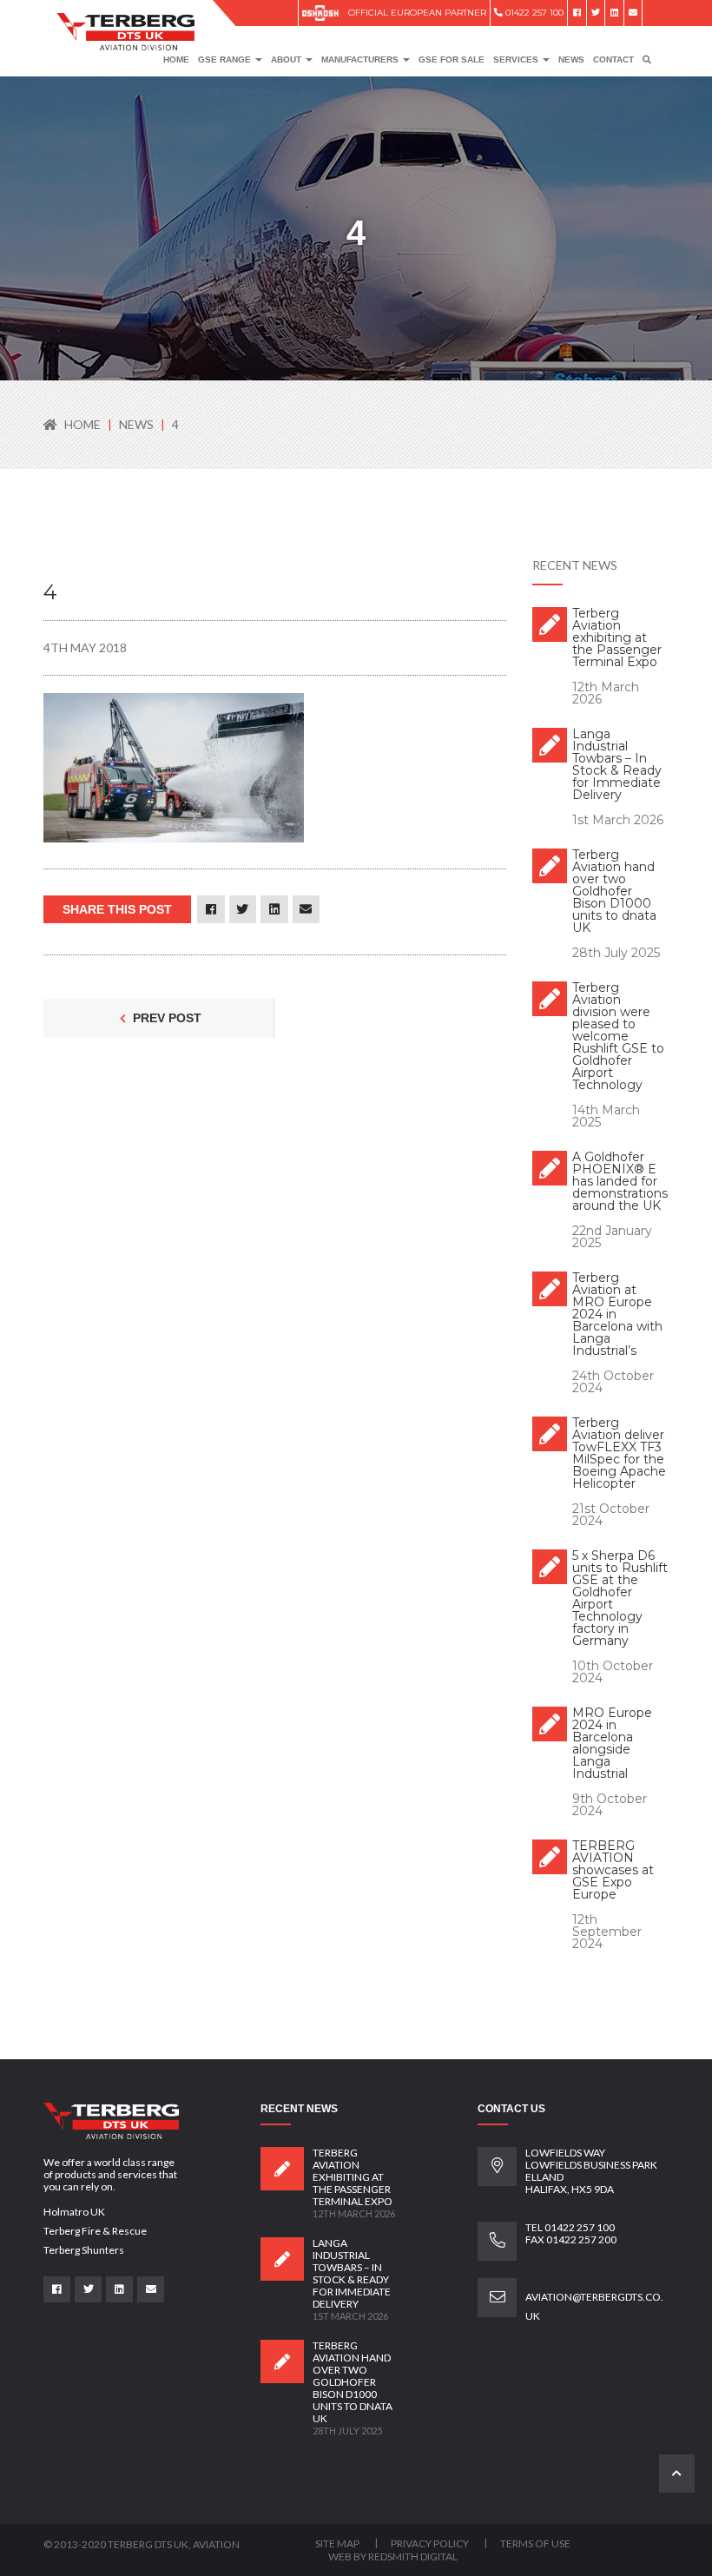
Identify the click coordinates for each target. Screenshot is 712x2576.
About (287, 59)
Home (176, 59)
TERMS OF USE (535, 2543)
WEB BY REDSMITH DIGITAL (393, 2556)
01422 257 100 (533, 13)
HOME (82, 424)
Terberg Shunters (84, 2250)
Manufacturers (361, 59)
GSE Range (226, 59)
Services (517, 59)
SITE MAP (338, 2543)
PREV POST (165, 1018)
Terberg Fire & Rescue (95, 2231)
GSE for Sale (452, 59)
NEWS (138, 424)
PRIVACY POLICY (431, 2543)
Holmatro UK (74, 2212)
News (571, 59)
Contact (613, 59)
